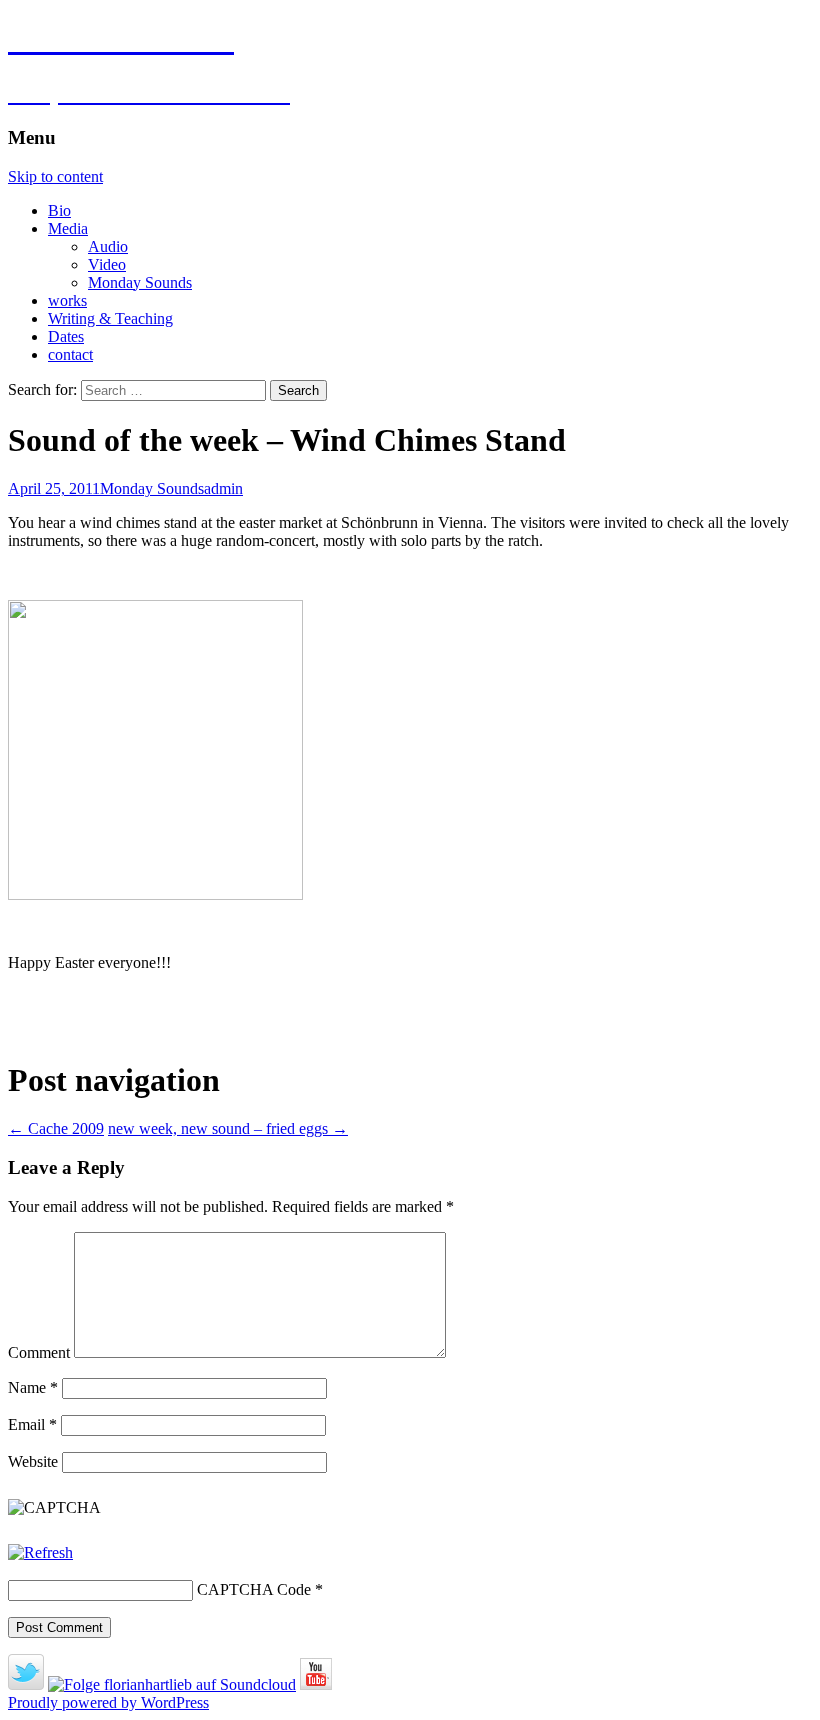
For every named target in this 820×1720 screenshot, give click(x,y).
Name (33, 1387)
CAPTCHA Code (254, 1589)
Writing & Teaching (110, 318)
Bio (59, 210)
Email (32, 1424)
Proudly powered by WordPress (108, 1702)
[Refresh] (40, 1552)
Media (68, 228)
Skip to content (55, 176)
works (67, 300)
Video (107, 264)
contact (70, 354)
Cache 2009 (56, 1128)
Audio (108, 246)
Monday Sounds (140, 282)
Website (33, 1461)
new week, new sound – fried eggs (228, 1128)
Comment (39, 1352)
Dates (66, 336)
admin (223, 488)
